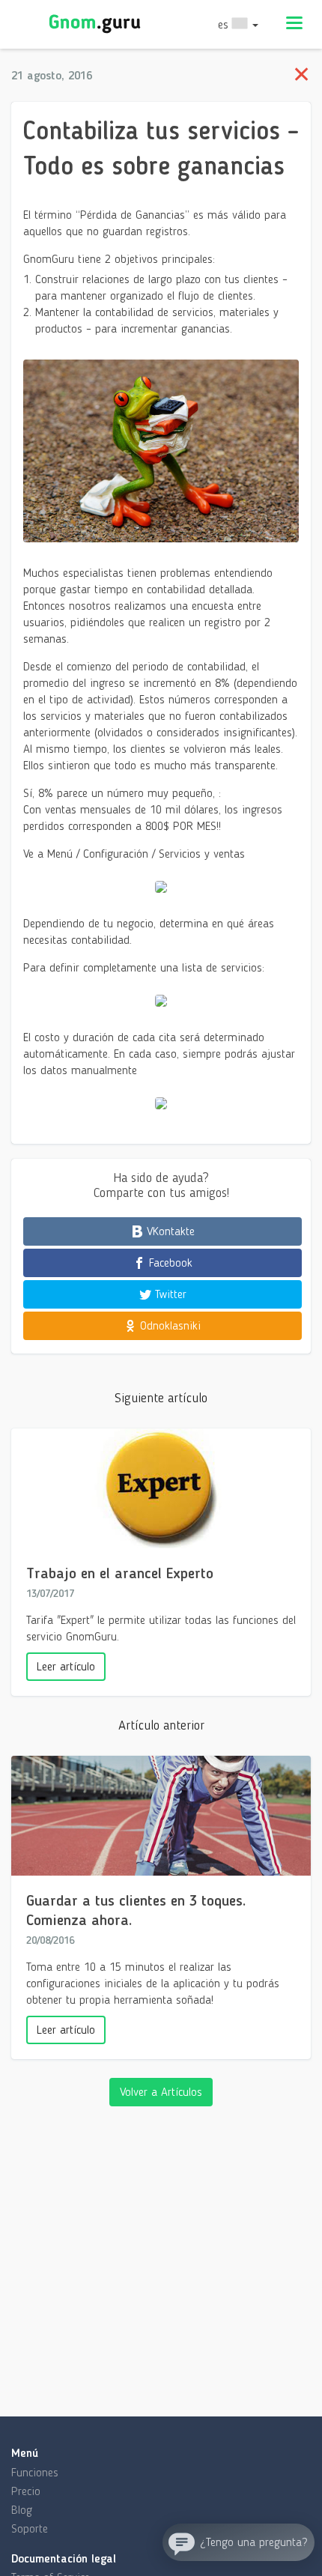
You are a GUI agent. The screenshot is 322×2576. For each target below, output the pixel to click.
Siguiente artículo (161, 1398)
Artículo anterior (161, 1725)
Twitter (169, 1294)
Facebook (169, 1263)
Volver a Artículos (161, 2092)
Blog (22, 2510)
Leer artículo (66, 1666)
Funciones (35, 2472)
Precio (26, 2491)
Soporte (30, 2528)
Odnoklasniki (168, 1325)
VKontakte (169, 1231)
